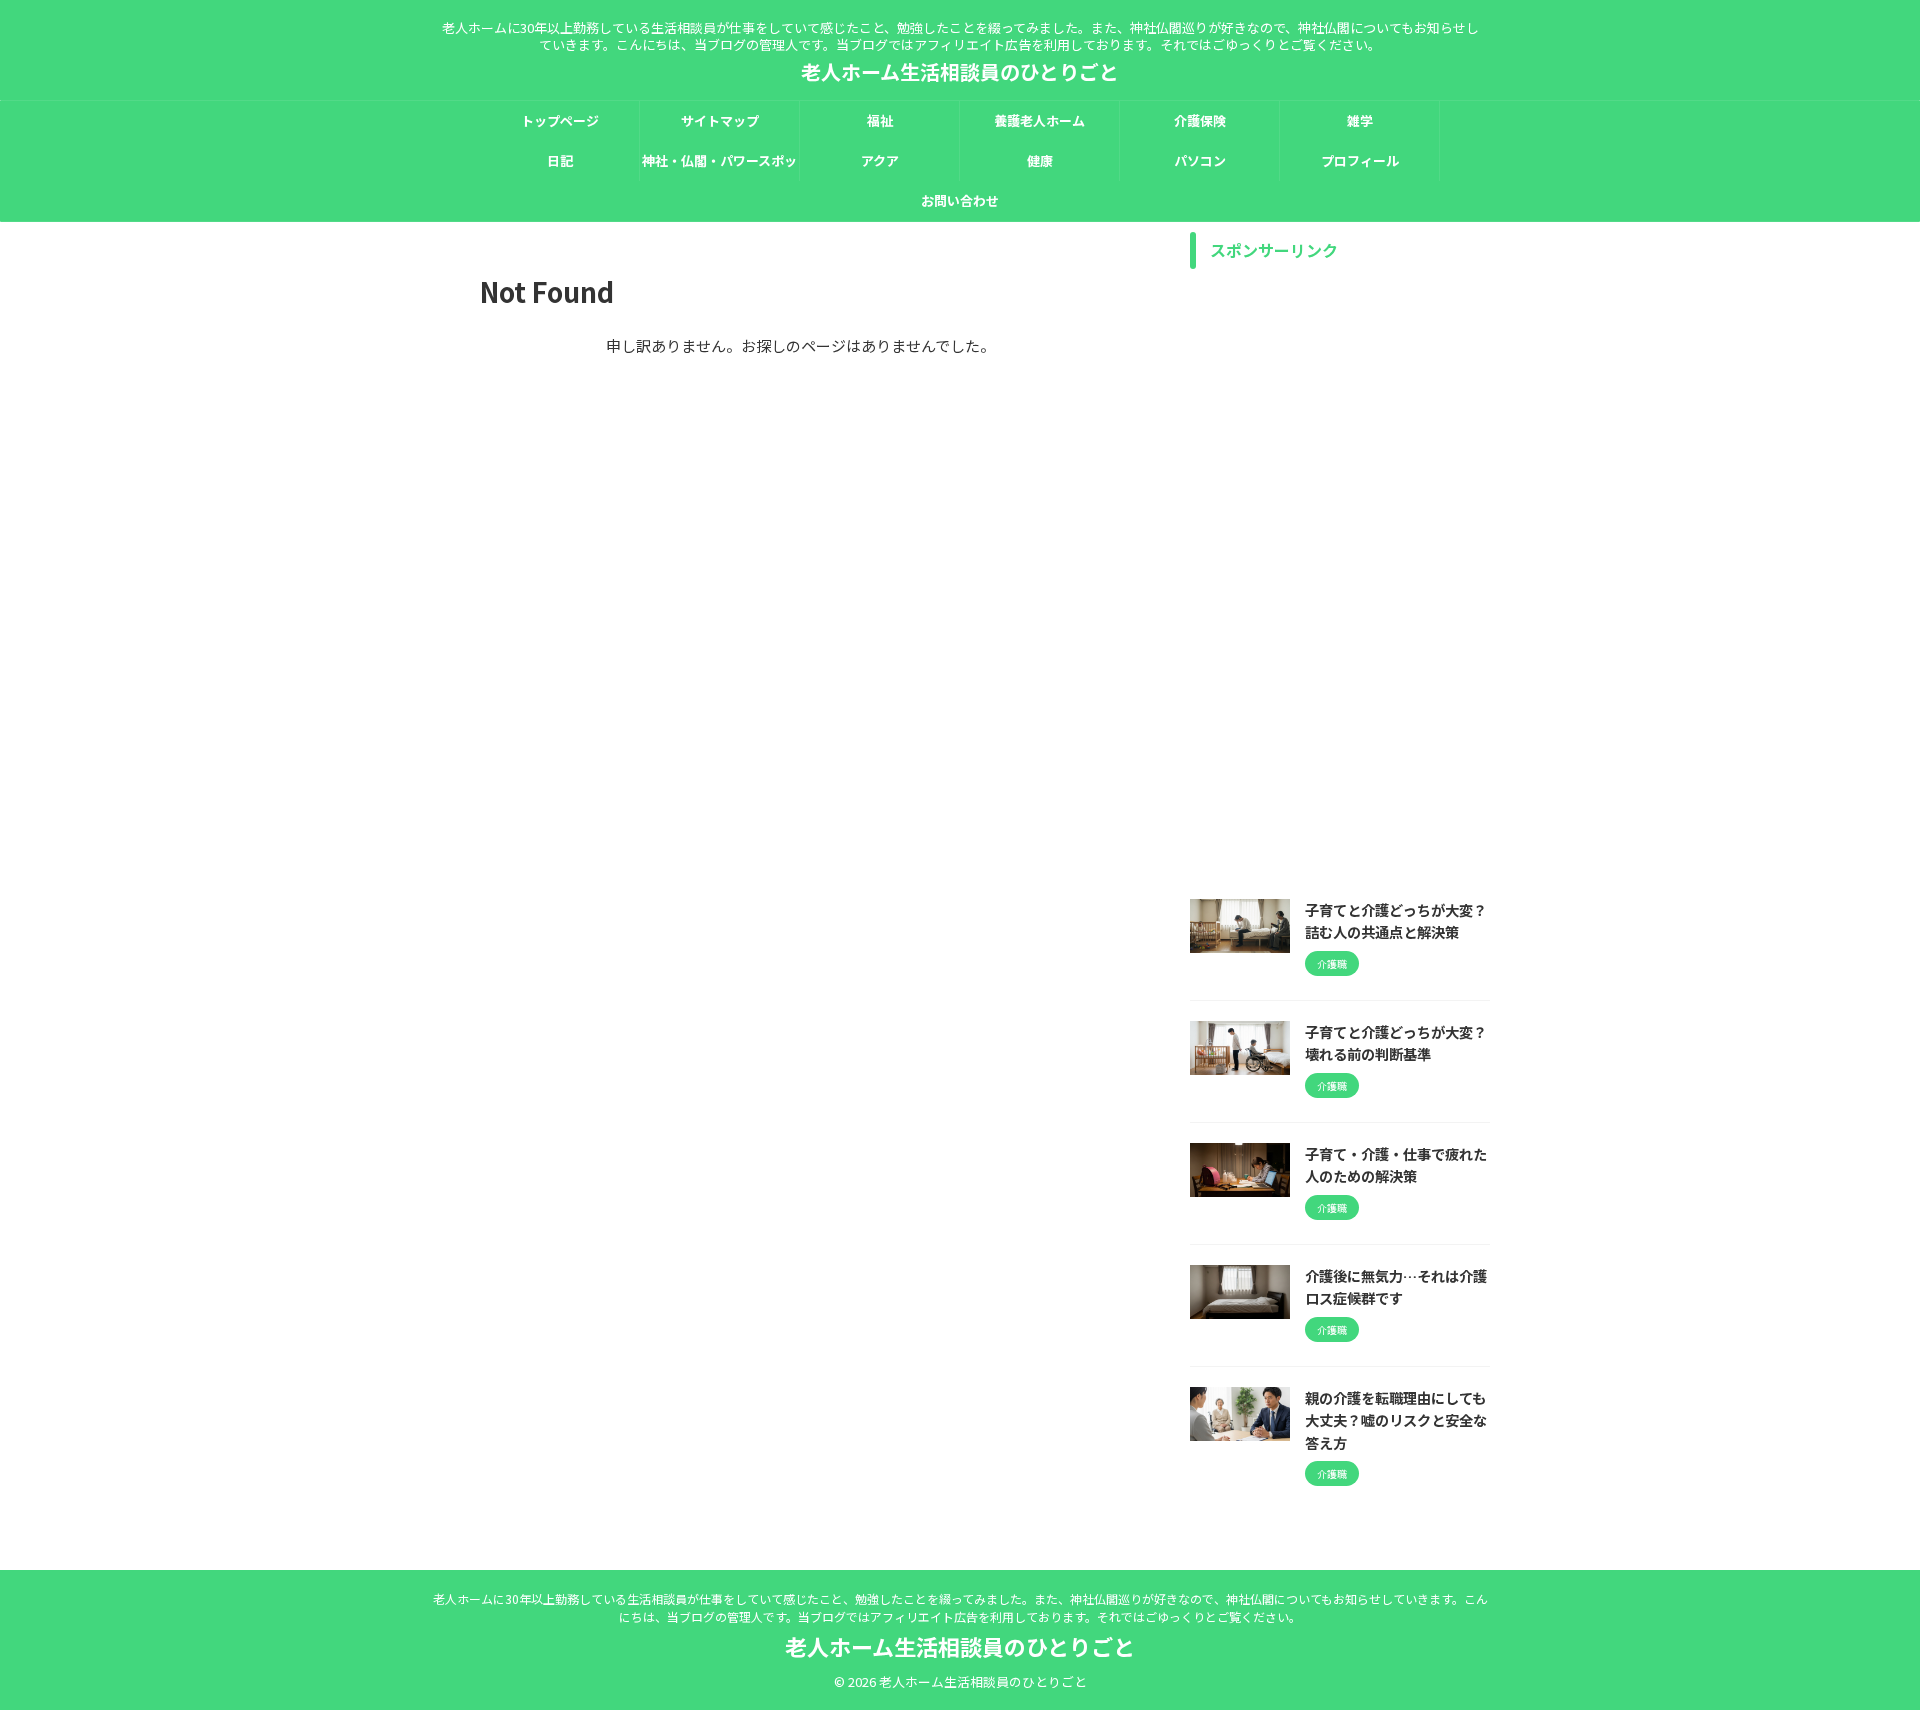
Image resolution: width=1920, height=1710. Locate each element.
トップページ (560, 120)
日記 (560, 160)
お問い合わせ (960, 200)
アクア (880, 160)
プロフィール (1360, 160)
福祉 (880, 120)
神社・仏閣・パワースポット (719, 166)
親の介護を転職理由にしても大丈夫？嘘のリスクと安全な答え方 (1396, 1420)
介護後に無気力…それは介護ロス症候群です (1396, 1287)
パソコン (1200, 160)
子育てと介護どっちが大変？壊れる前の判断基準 (1396, 1043)
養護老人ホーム (1039, 120)
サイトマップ (720, 120)
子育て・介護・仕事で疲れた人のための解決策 (1396, 1165)
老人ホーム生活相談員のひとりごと (960, 71)
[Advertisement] (1340, 579)
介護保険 (1200, 120)
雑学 (1360, 120)
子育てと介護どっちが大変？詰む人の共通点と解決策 (1396, 921)
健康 (1040, 160)
